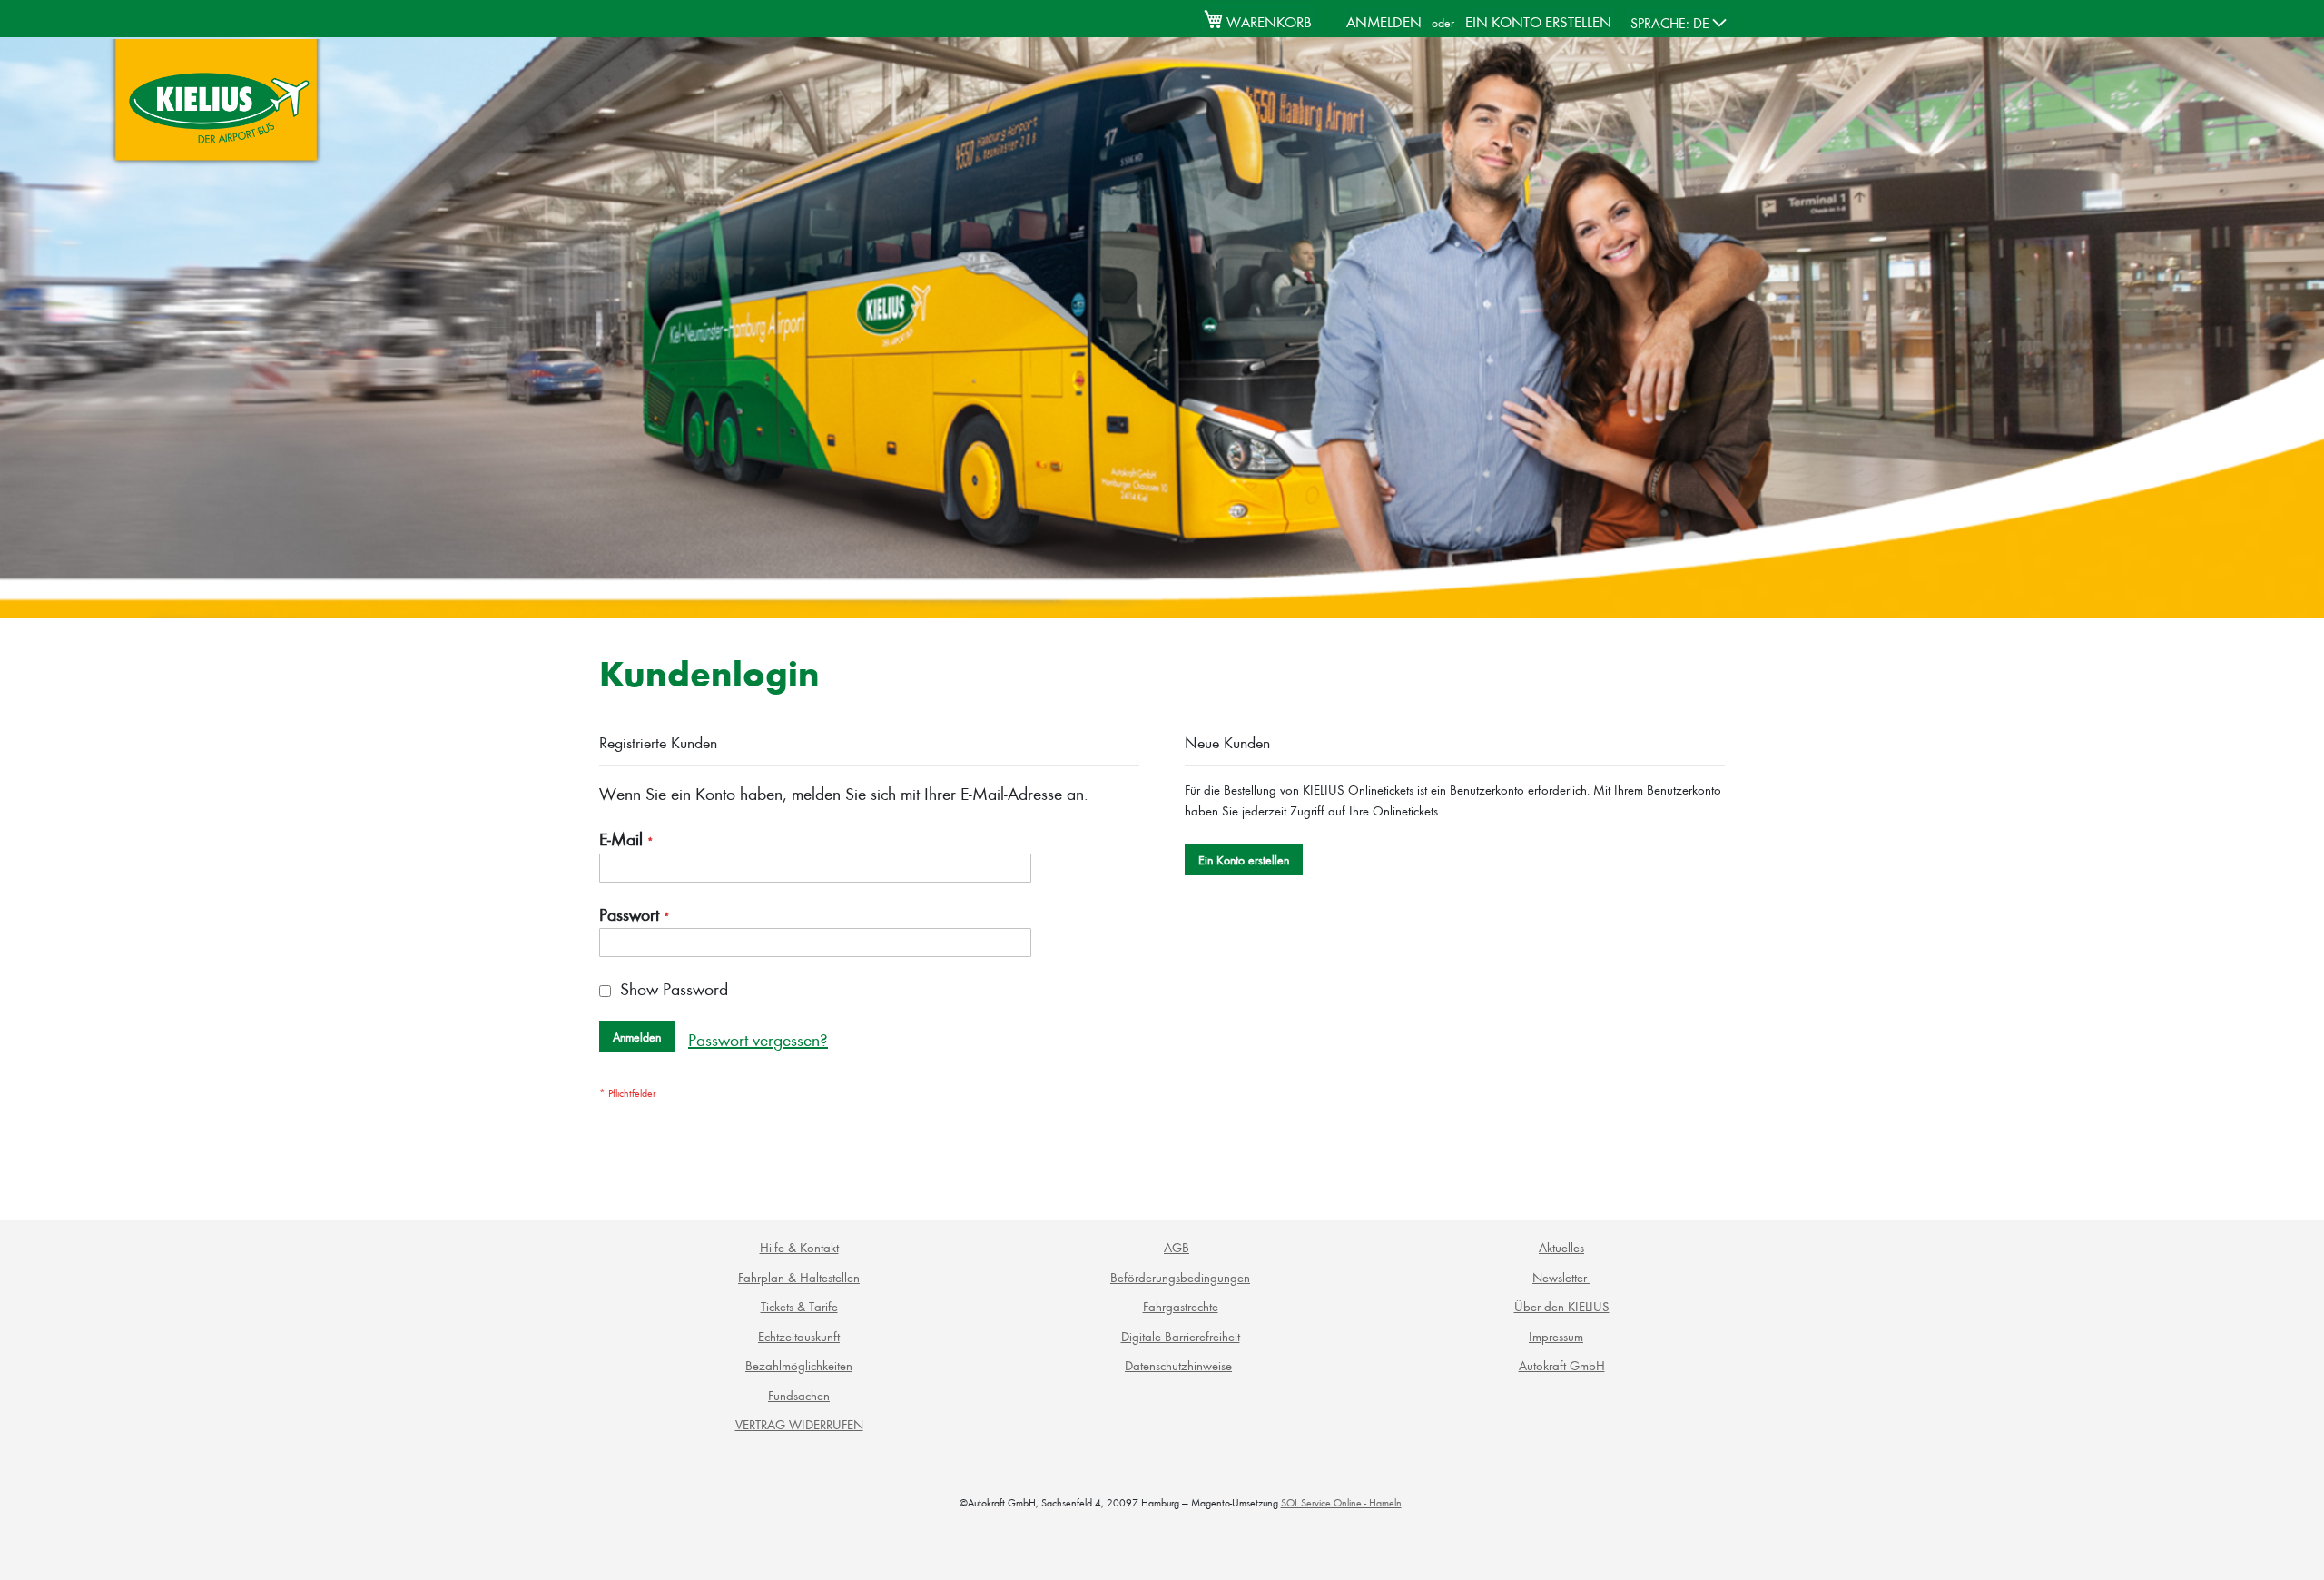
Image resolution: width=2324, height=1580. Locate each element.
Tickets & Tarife (799, 1306)
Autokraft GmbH (1562, 1365)
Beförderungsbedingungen (1180, 1277)
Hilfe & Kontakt (799, 1247)
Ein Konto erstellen (1538, 21)
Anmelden (1384, 21)
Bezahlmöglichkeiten (799, 1365)
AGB (1177, 1247)
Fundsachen (799, 1395)
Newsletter (1561, 1277)
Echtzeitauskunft (799, 1336)
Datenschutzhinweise (1178, 1365)
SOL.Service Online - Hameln (1341, 1502)
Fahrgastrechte (1181, 1306)
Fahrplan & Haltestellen (799, 1277)
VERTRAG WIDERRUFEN (799, 1424)
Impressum (1556, 1336)
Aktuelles (1561, 1247)
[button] (1679, 23)
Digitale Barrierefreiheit (1181, 1336)
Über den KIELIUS (1562, 1306)
